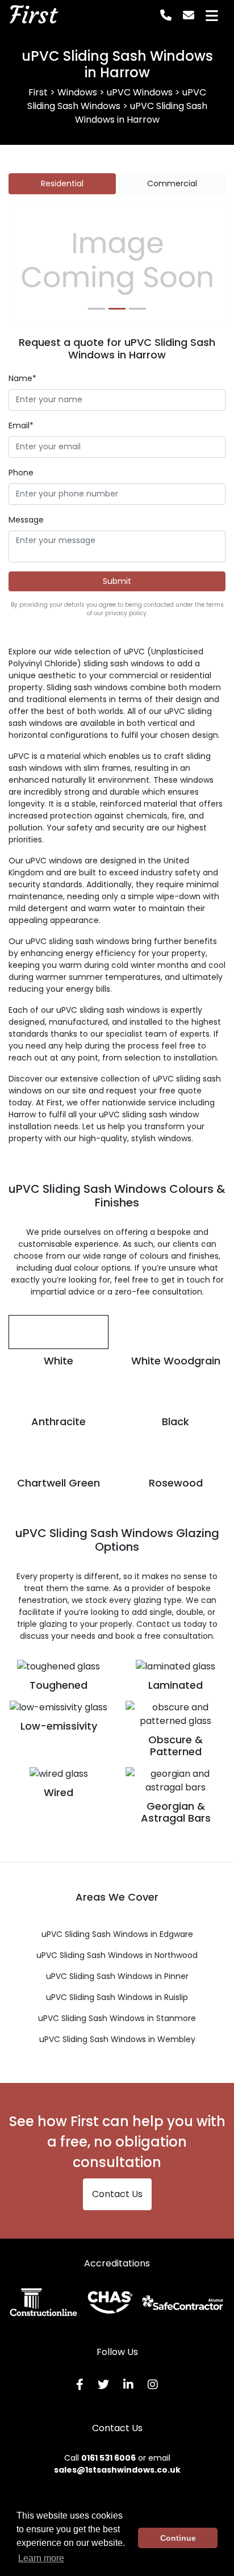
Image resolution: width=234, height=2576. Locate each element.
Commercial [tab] (172, 183)
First (33, 15)
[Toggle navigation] (212, 16)
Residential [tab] (62, 183)
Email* (21, 425)
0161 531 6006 (108, 2458)
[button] (25, 264)
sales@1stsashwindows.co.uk (117, 2470)
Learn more (41, 2558)
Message (26, 520)
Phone (21, 473)
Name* (22, 378)
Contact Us (117, 2194)
